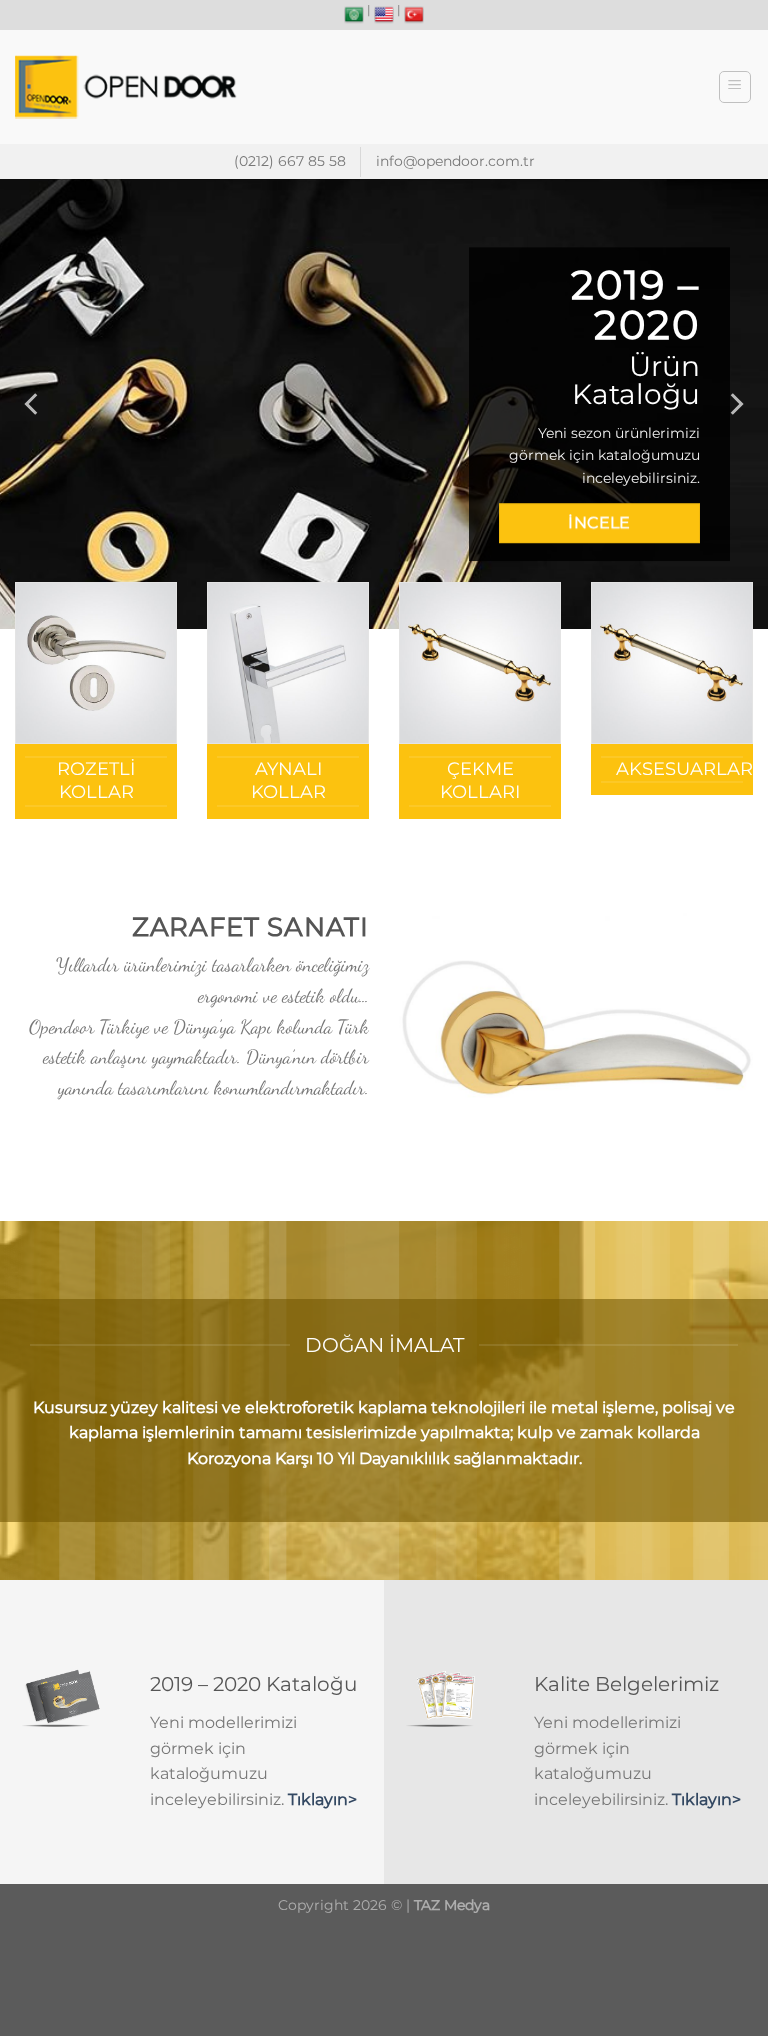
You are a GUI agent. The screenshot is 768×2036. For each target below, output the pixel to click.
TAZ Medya (452, 1905)
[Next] (735, 404)
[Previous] (33, 404)
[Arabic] (354, 15)
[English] (384, 15)
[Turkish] (414, 15)
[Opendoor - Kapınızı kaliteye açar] (129, 87)
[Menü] (735, 87)
